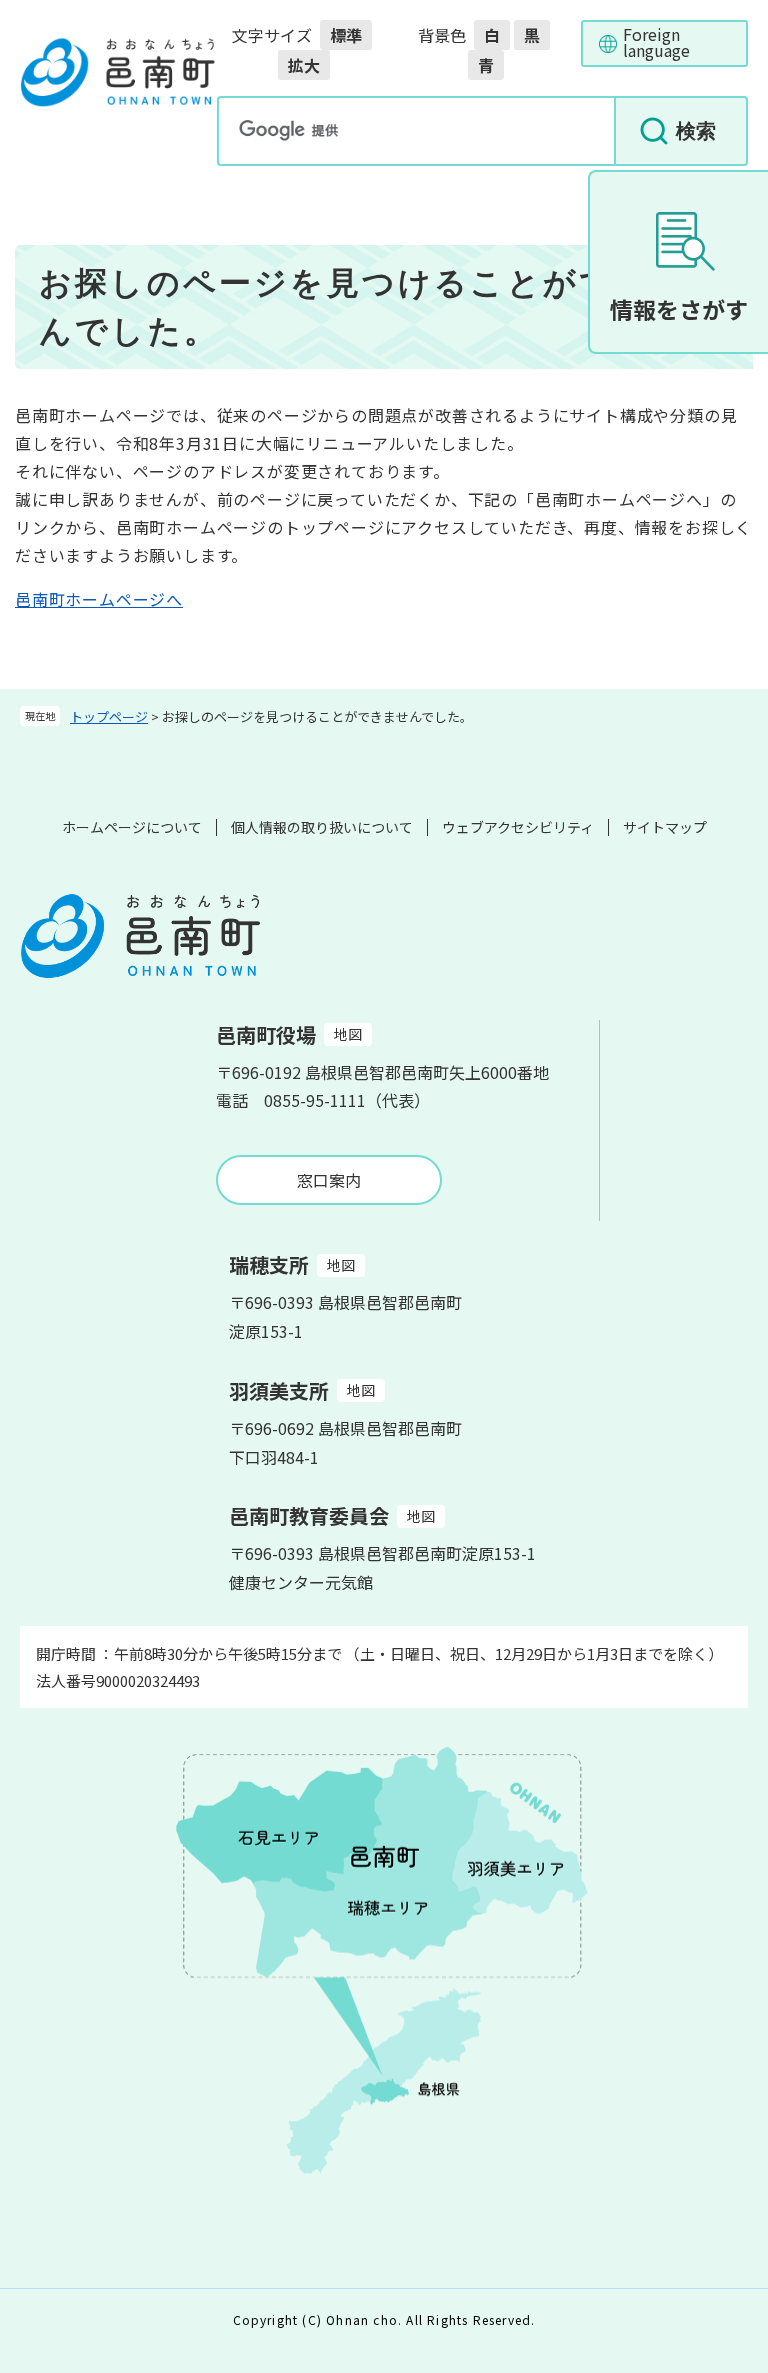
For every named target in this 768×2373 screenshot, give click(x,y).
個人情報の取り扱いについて (322, 827)
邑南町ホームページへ (99, 599)
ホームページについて (132, 827)
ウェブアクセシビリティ (518, 827)
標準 (346, 35)
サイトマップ (665, 827)
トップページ (109, 716)
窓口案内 (329, 1180)
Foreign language (656, 42)
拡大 (304, 65)
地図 (348, 1034)
